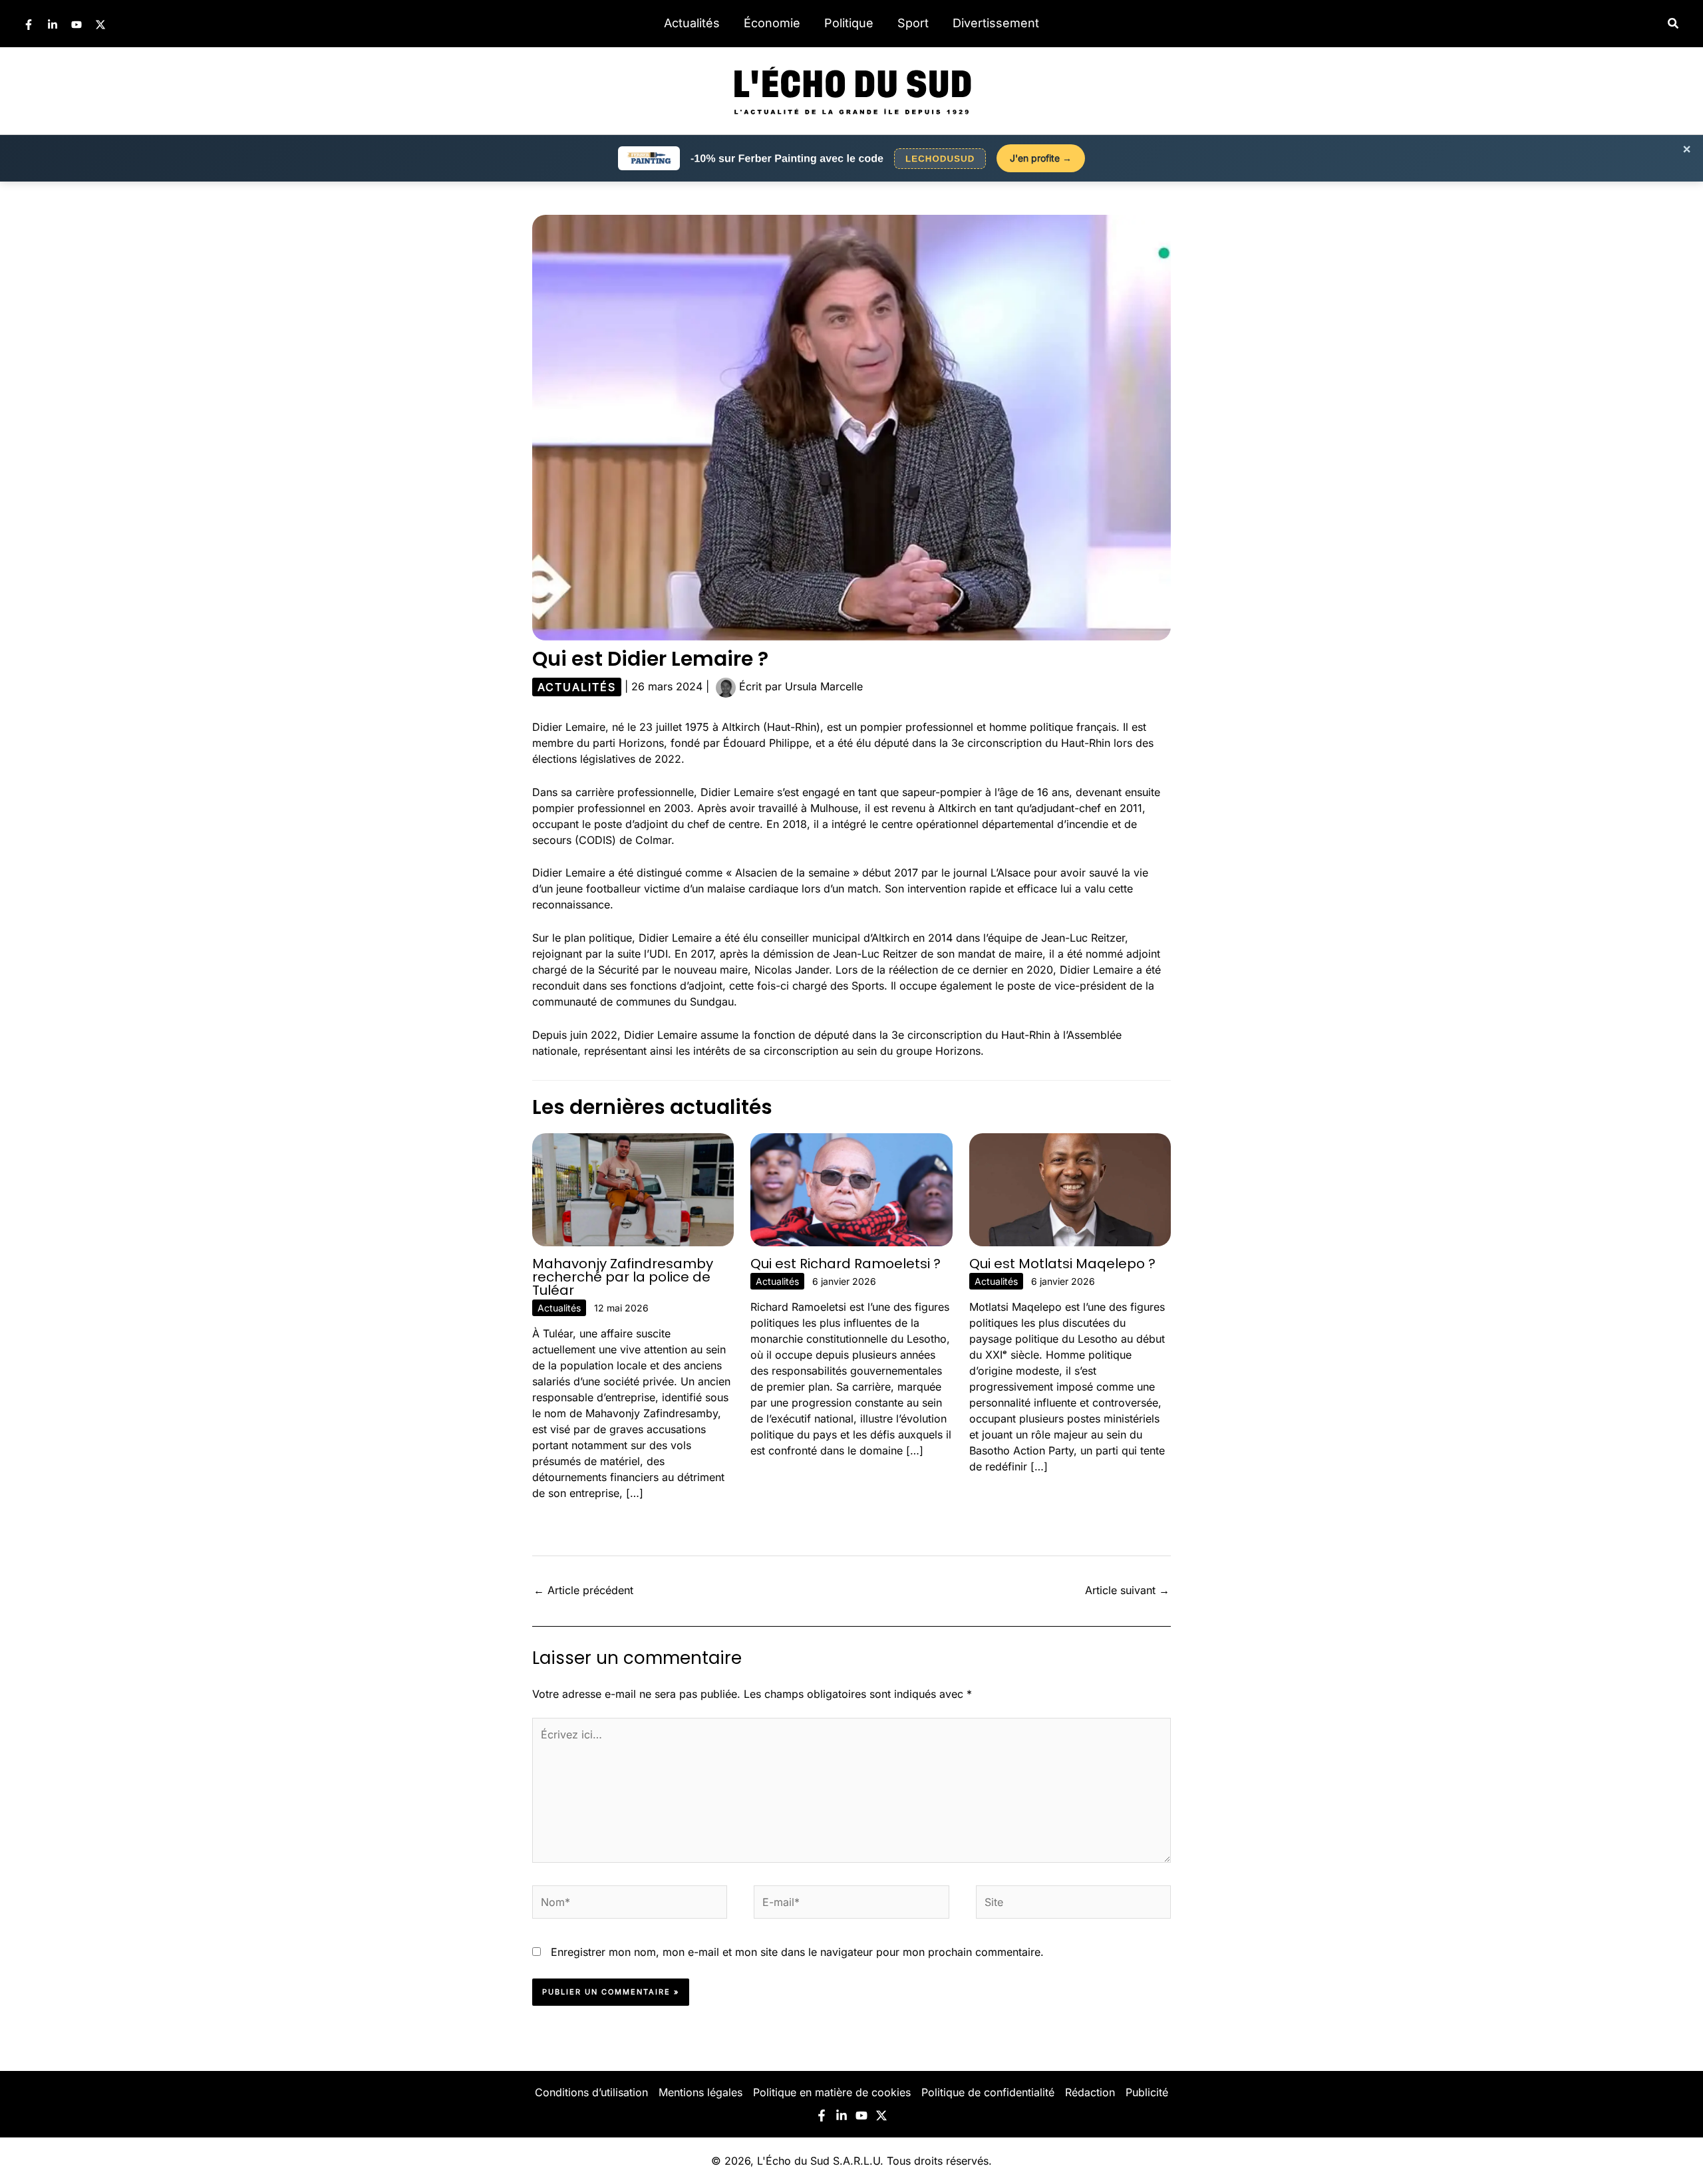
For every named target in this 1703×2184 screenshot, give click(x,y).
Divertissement (996, 23)
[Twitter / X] (100, 25)
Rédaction (1090, 2092)
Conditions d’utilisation (591, 2092)
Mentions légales (700, 2092)
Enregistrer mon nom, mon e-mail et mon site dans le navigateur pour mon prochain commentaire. (797, 1952)
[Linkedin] (53, 25)
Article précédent (583, 1590)
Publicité (1147, 2092)
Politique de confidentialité (988, 2092)
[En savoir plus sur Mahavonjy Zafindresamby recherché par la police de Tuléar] (633, 1188)
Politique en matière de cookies (832, 2092)
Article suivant (1127, 1590)
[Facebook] (29, 25)
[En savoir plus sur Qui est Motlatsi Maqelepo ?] (1070, 1188)
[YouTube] (77, 25)
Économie (772, 23)
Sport (913, 23)
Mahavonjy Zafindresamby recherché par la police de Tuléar (623, 1277)
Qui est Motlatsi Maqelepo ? (1062, 1264)
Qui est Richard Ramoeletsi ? (846, 1264)
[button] (1674, 24)
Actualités (692, 23)
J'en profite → (1041, 158)
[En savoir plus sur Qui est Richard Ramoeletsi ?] (851, 1188)
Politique (849, 23)
